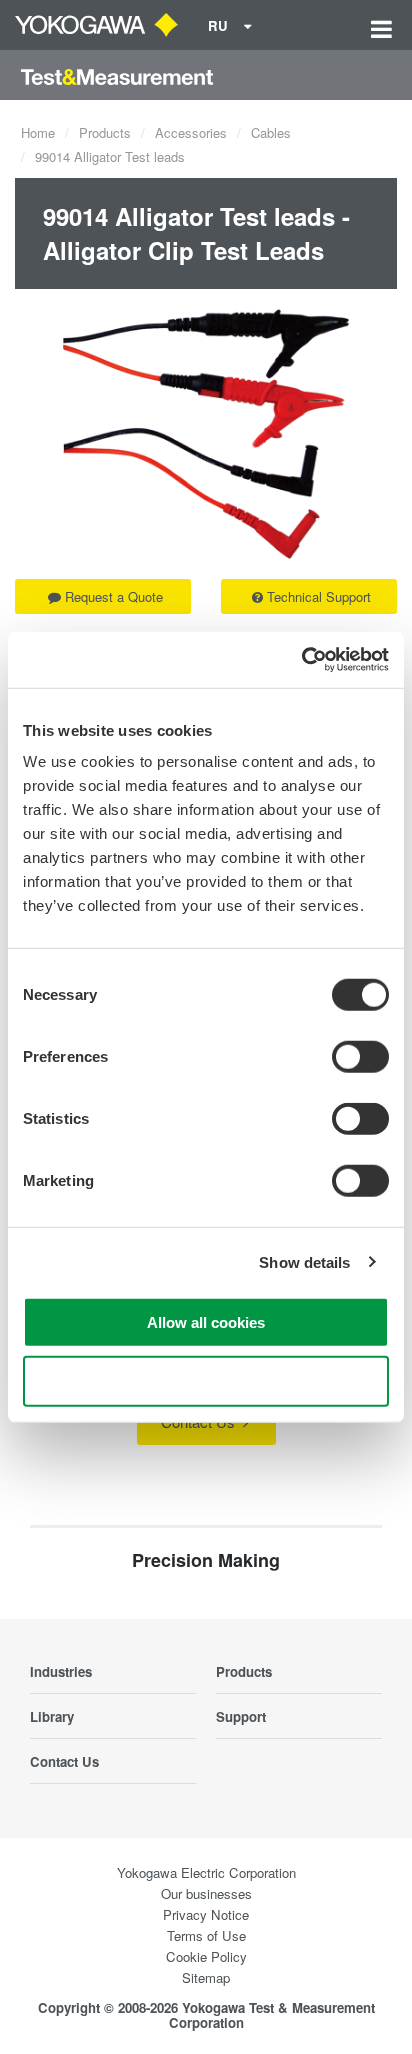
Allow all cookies (206, 1322)
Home (38, 132)
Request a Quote (114, 596)
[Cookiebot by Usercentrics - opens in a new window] (301, 660)
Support (241, 1716)
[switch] (360, 1057)
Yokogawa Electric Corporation (206, 1872)
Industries (61, 1671)
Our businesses (206, 1893)
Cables (271, 132)
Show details (304, 1261)
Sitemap (206, 1977)
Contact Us (200, 1421)
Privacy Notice (206, 1914)
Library (52, 1716)
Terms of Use (206, 1935)
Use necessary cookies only (206, 1380)
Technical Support (319, 596)
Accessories (191, 132)
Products (105, 132)
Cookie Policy (206, 1956)
